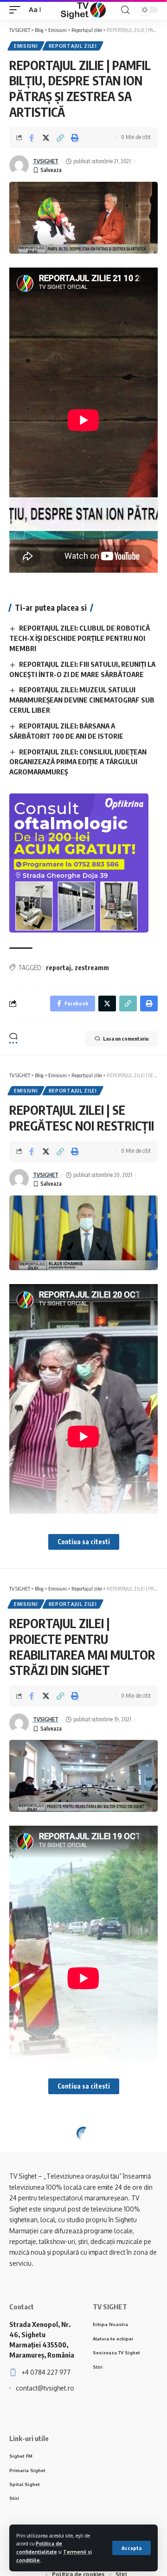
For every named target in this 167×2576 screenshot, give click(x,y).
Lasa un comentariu (126, 1039)
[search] (125, 10)
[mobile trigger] (17, 10)
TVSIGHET (46, 161)
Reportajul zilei (73, 46)
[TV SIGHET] (83, 10)
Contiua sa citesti (84, 1542)
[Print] (75, 138)
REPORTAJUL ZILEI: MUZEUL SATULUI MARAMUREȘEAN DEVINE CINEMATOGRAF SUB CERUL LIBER (82, 700)
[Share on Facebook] (32, 138)
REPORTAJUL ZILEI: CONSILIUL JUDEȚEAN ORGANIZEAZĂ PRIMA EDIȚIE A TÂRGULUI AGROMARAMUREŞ (78, 762)
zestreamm (92, 968)
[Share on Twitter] (46, 138)
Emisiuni (26, 46)
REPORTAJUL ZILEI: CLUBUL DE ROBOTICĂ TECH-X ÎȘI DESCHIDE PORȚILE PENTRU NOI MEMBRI (80, 638)
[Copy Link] (60, 138)
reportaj (58, 968)
